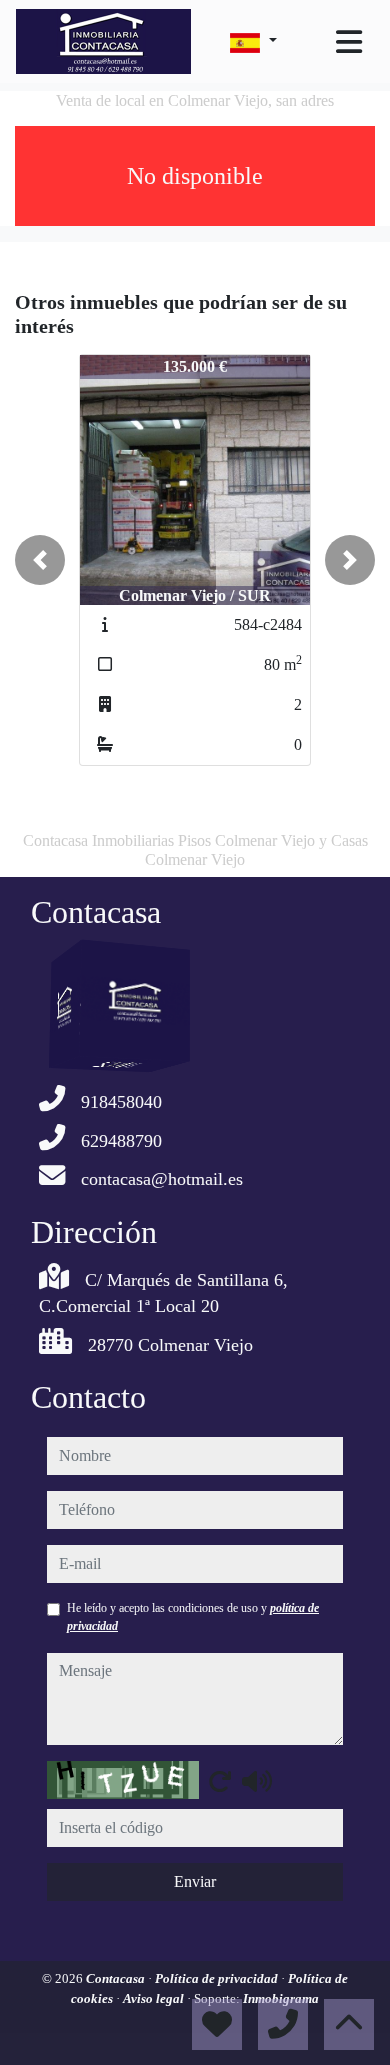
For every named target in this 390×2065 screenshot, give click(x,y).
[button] (40, 560)
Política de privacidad (218, 1978)
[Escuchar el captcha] (257, 1781)
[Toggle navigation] (349, 42)
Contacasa (117, 1978)
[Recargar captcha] (220, 1781)
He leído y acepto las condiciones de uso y (193, 1617)
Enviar (195, 1881)
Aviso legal (155, 1998)
